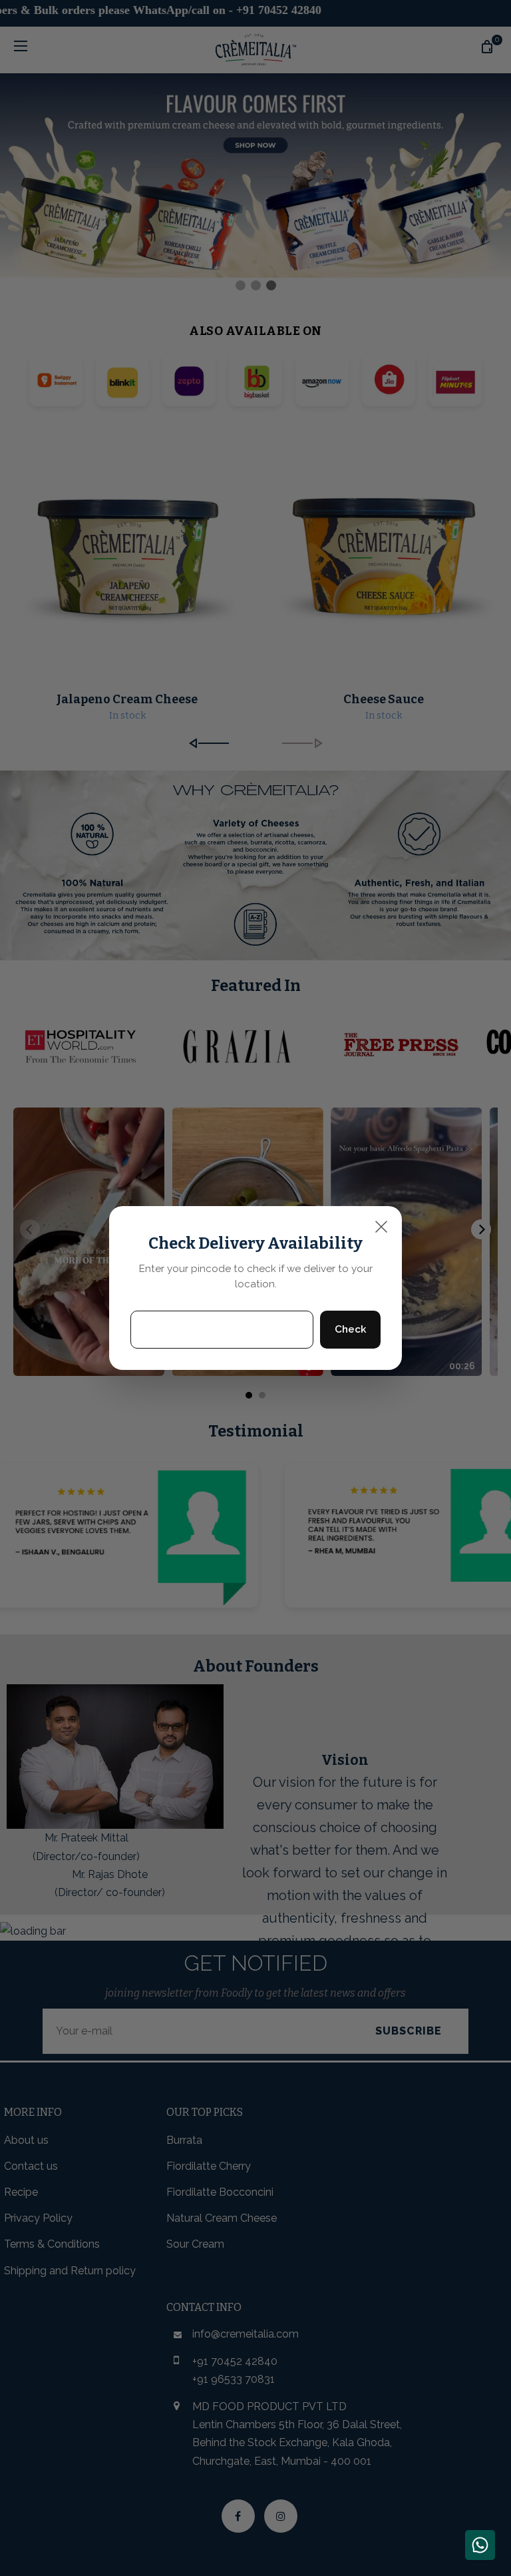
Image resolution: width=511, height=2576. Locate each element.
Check (350, 1329)
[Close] (381, 1227)
